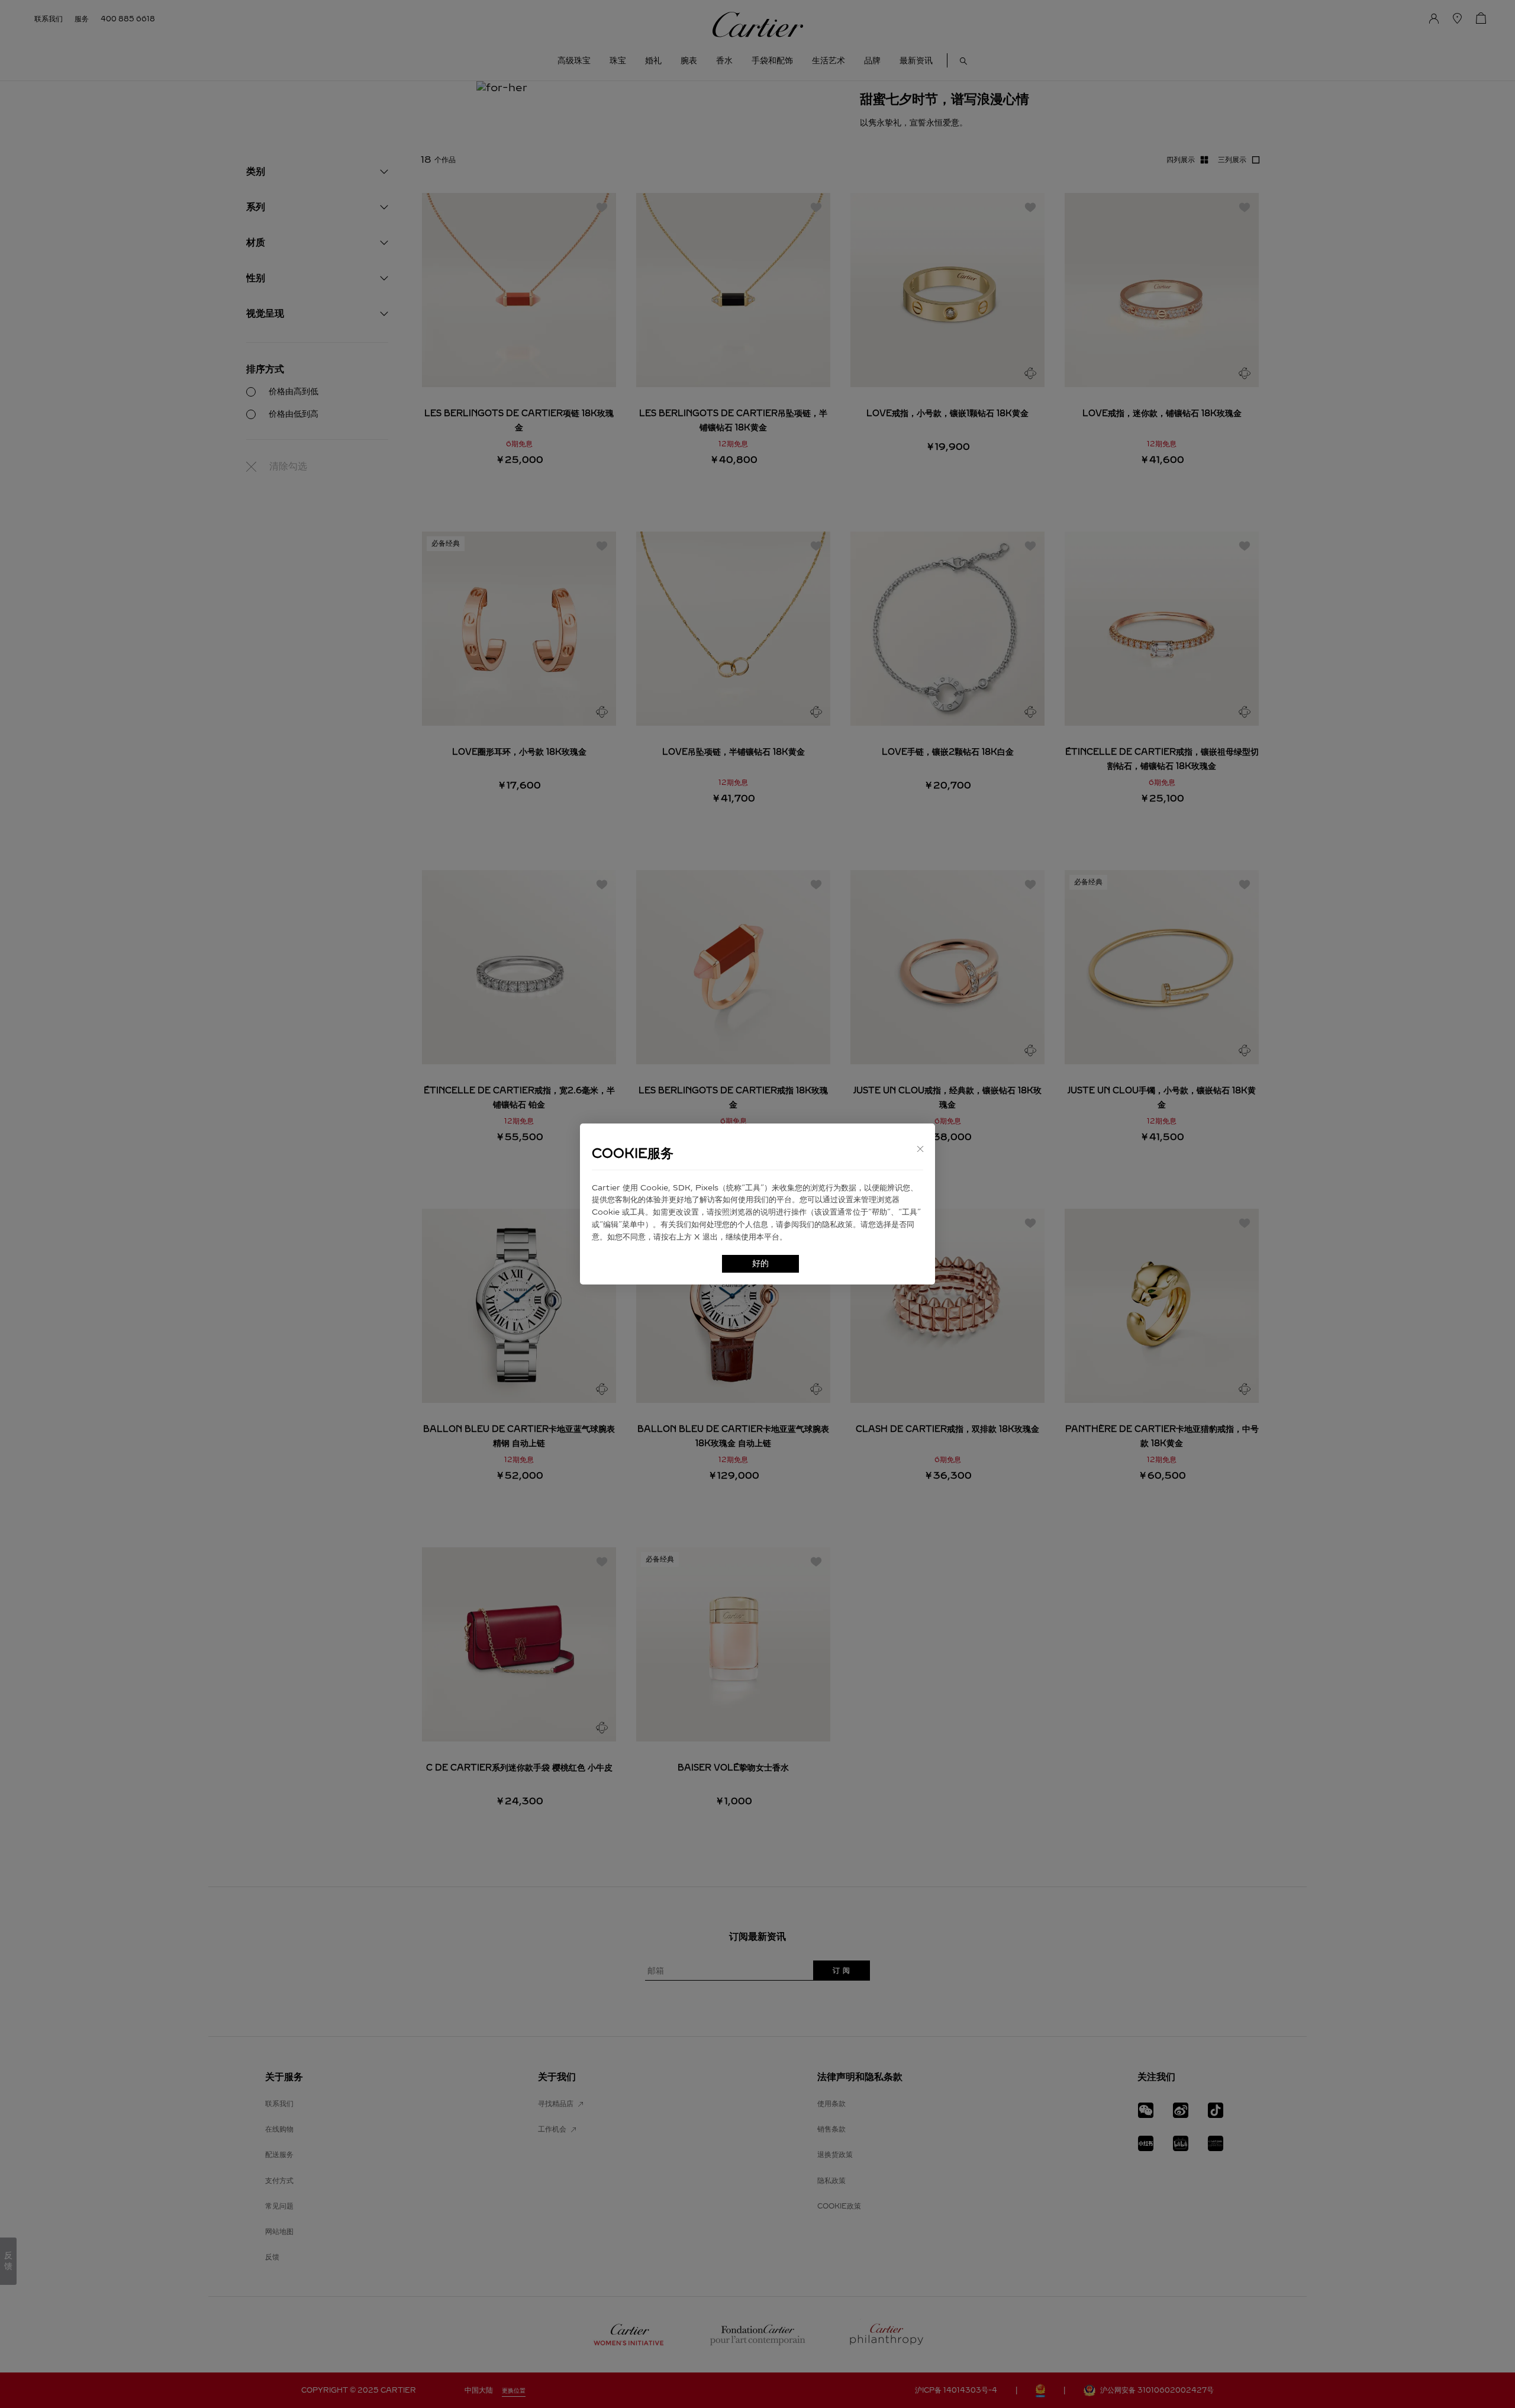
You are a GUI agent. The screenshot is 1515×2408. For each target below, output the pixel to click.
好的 (760, 1263)
